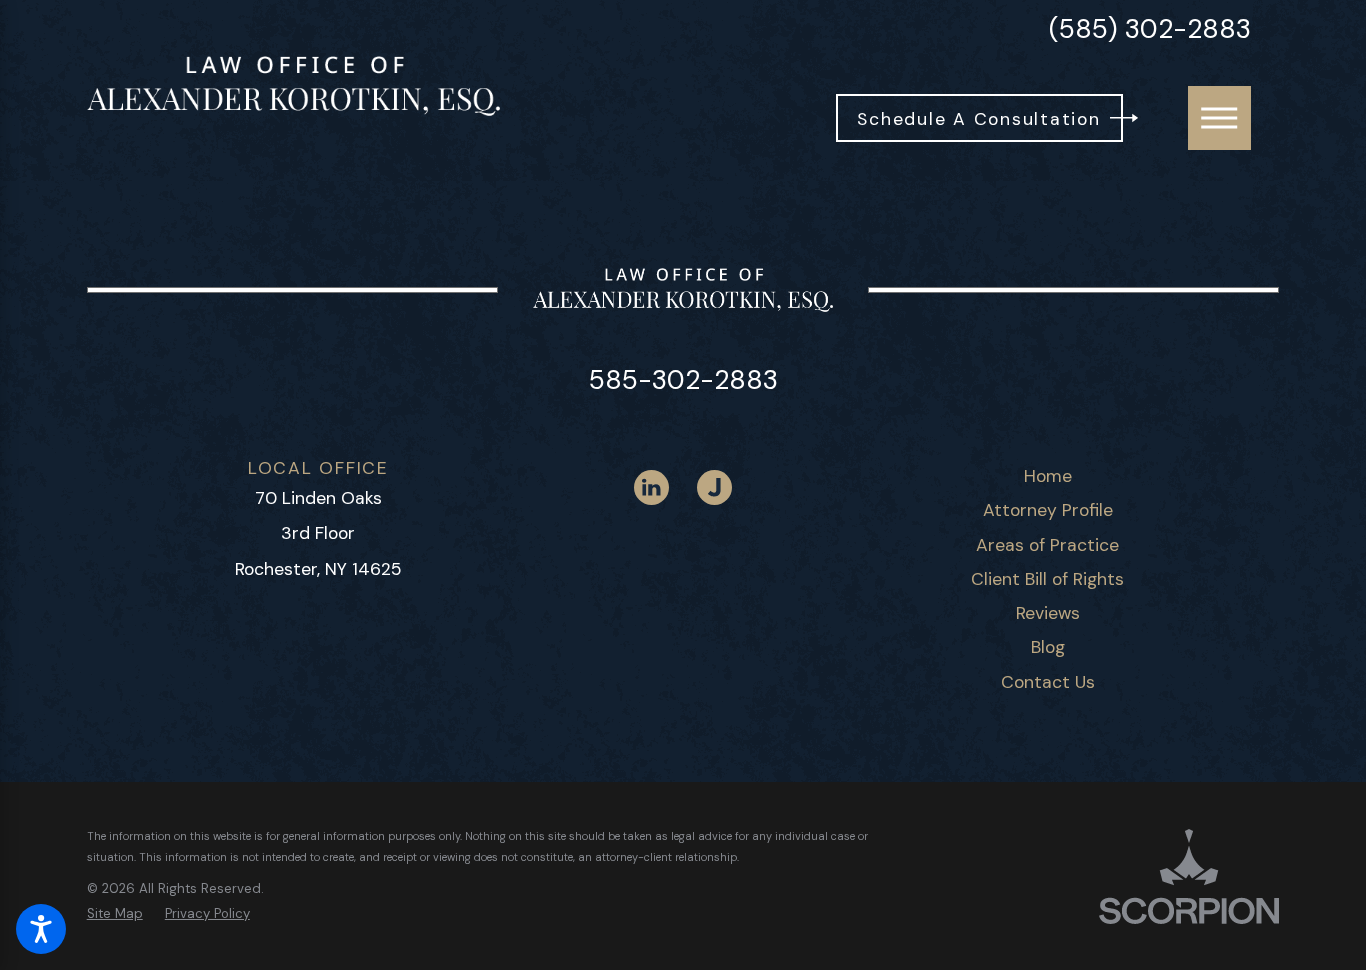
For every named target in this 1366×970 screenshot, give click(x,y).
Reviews (1048, 613)
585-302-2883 (683, 380)
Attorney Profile (1048, 510)
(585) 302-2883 (1150, 29)
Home (1048, 476)
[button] (41, 929)
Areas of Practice (1047, 545)
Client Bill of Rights (1047, 579)
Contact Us (1048, 682)
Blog (1048, 647)
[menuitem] (1047, 476)
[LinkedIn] (651, 487)
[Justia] (714, 487)
